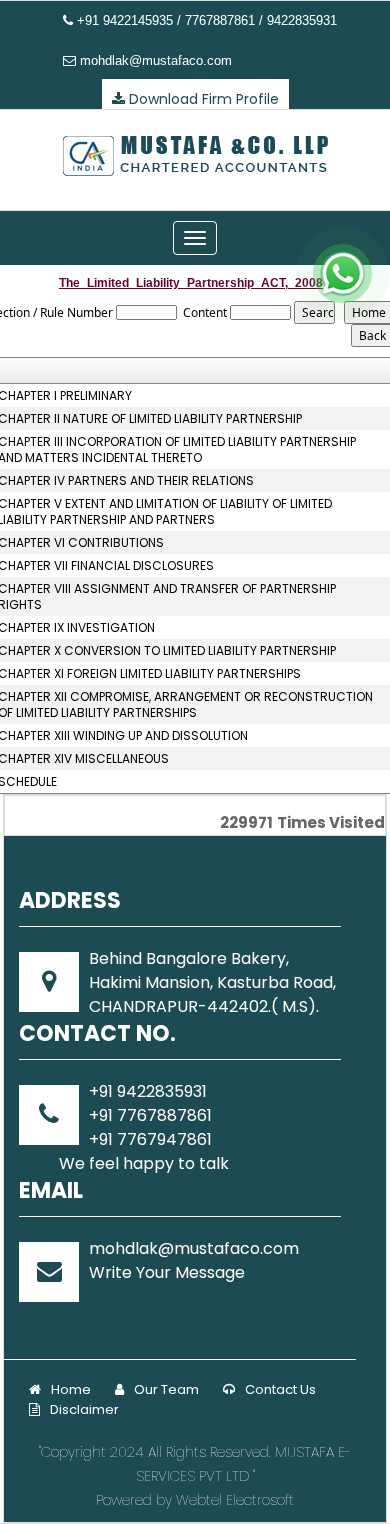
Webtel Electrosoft (235, 1500)
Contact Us (280, 1389)
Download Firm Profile (202, 99)
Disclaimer (84, 1409)
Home (71, 1389)
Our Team (166, 1389)
